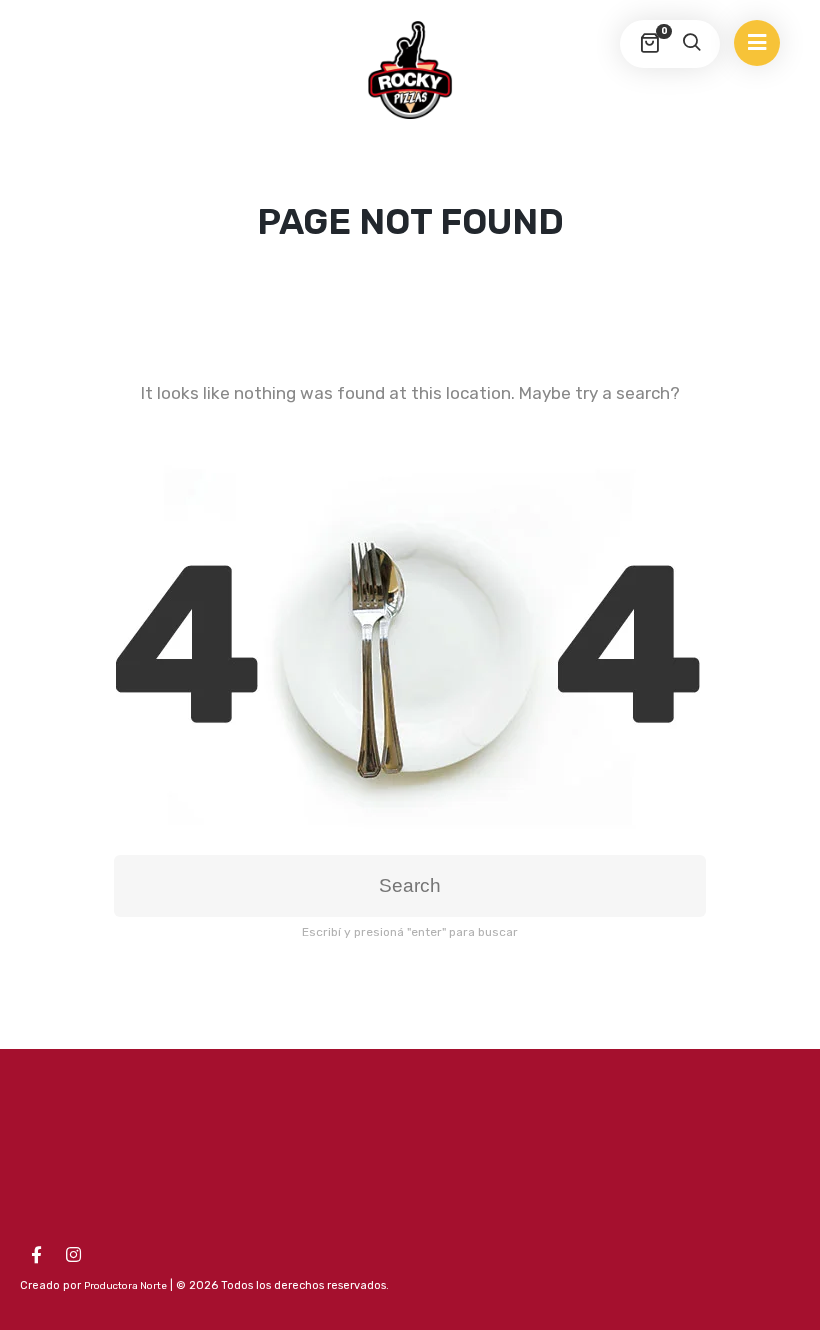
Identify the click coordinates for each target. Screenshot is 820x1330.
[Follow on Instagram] (73, 1255)
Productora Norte (125, 1286)
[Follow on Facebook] (36, 1255)
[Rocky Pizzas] (410, 70)
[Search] (691, 44)
